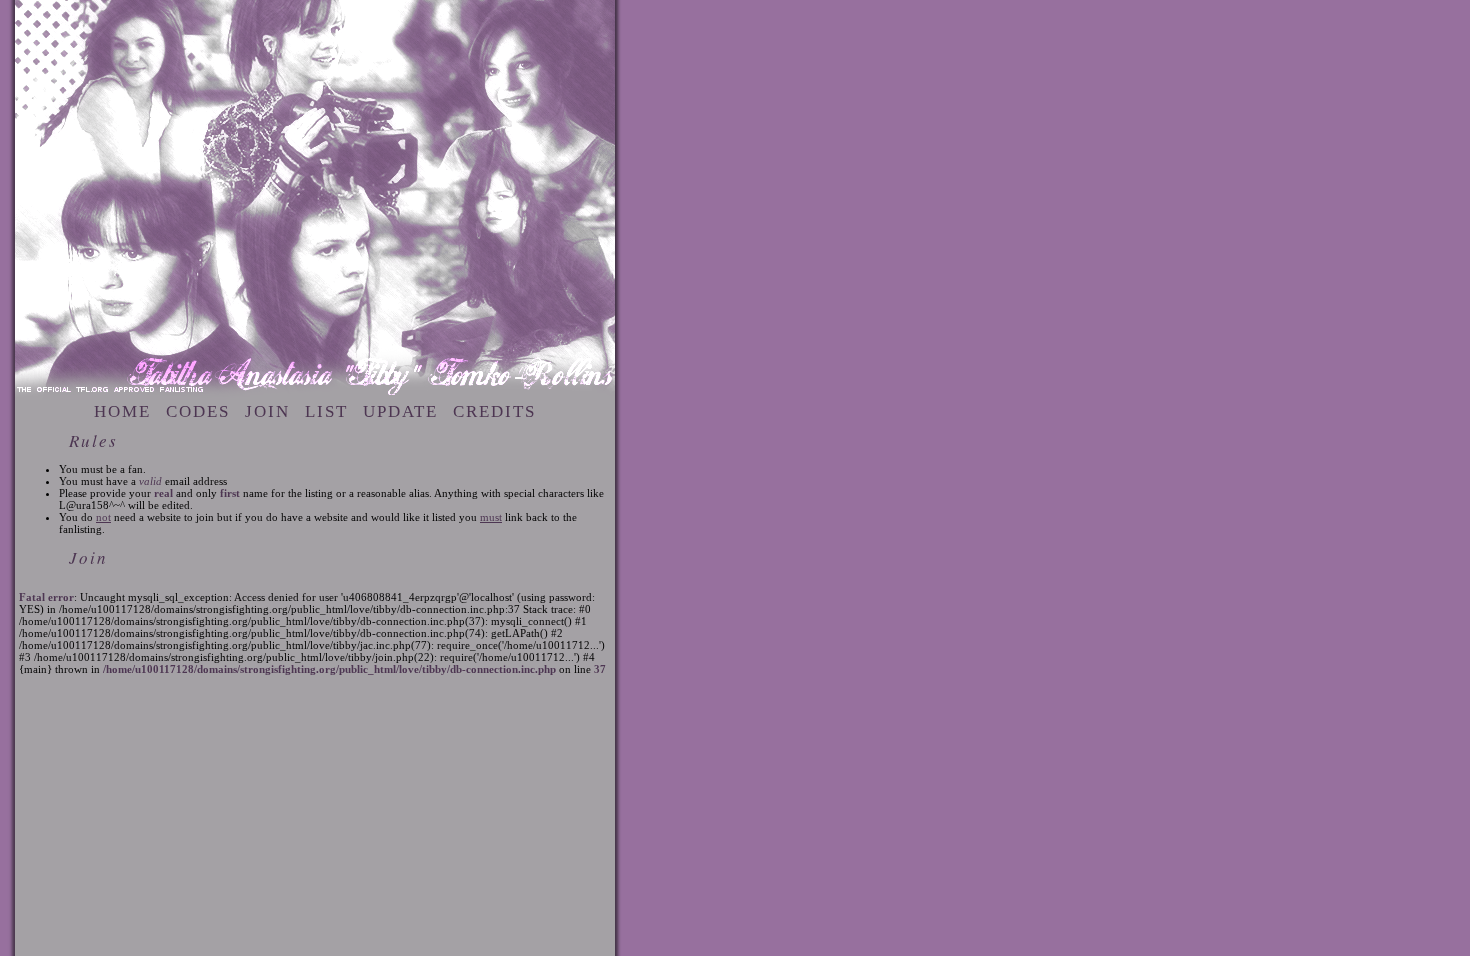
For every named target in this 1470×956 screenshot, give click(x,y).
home (122, 411)
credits (494, 411)
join (267, 411)
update (400, 411)
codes (198, 411)
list (326, 411)
